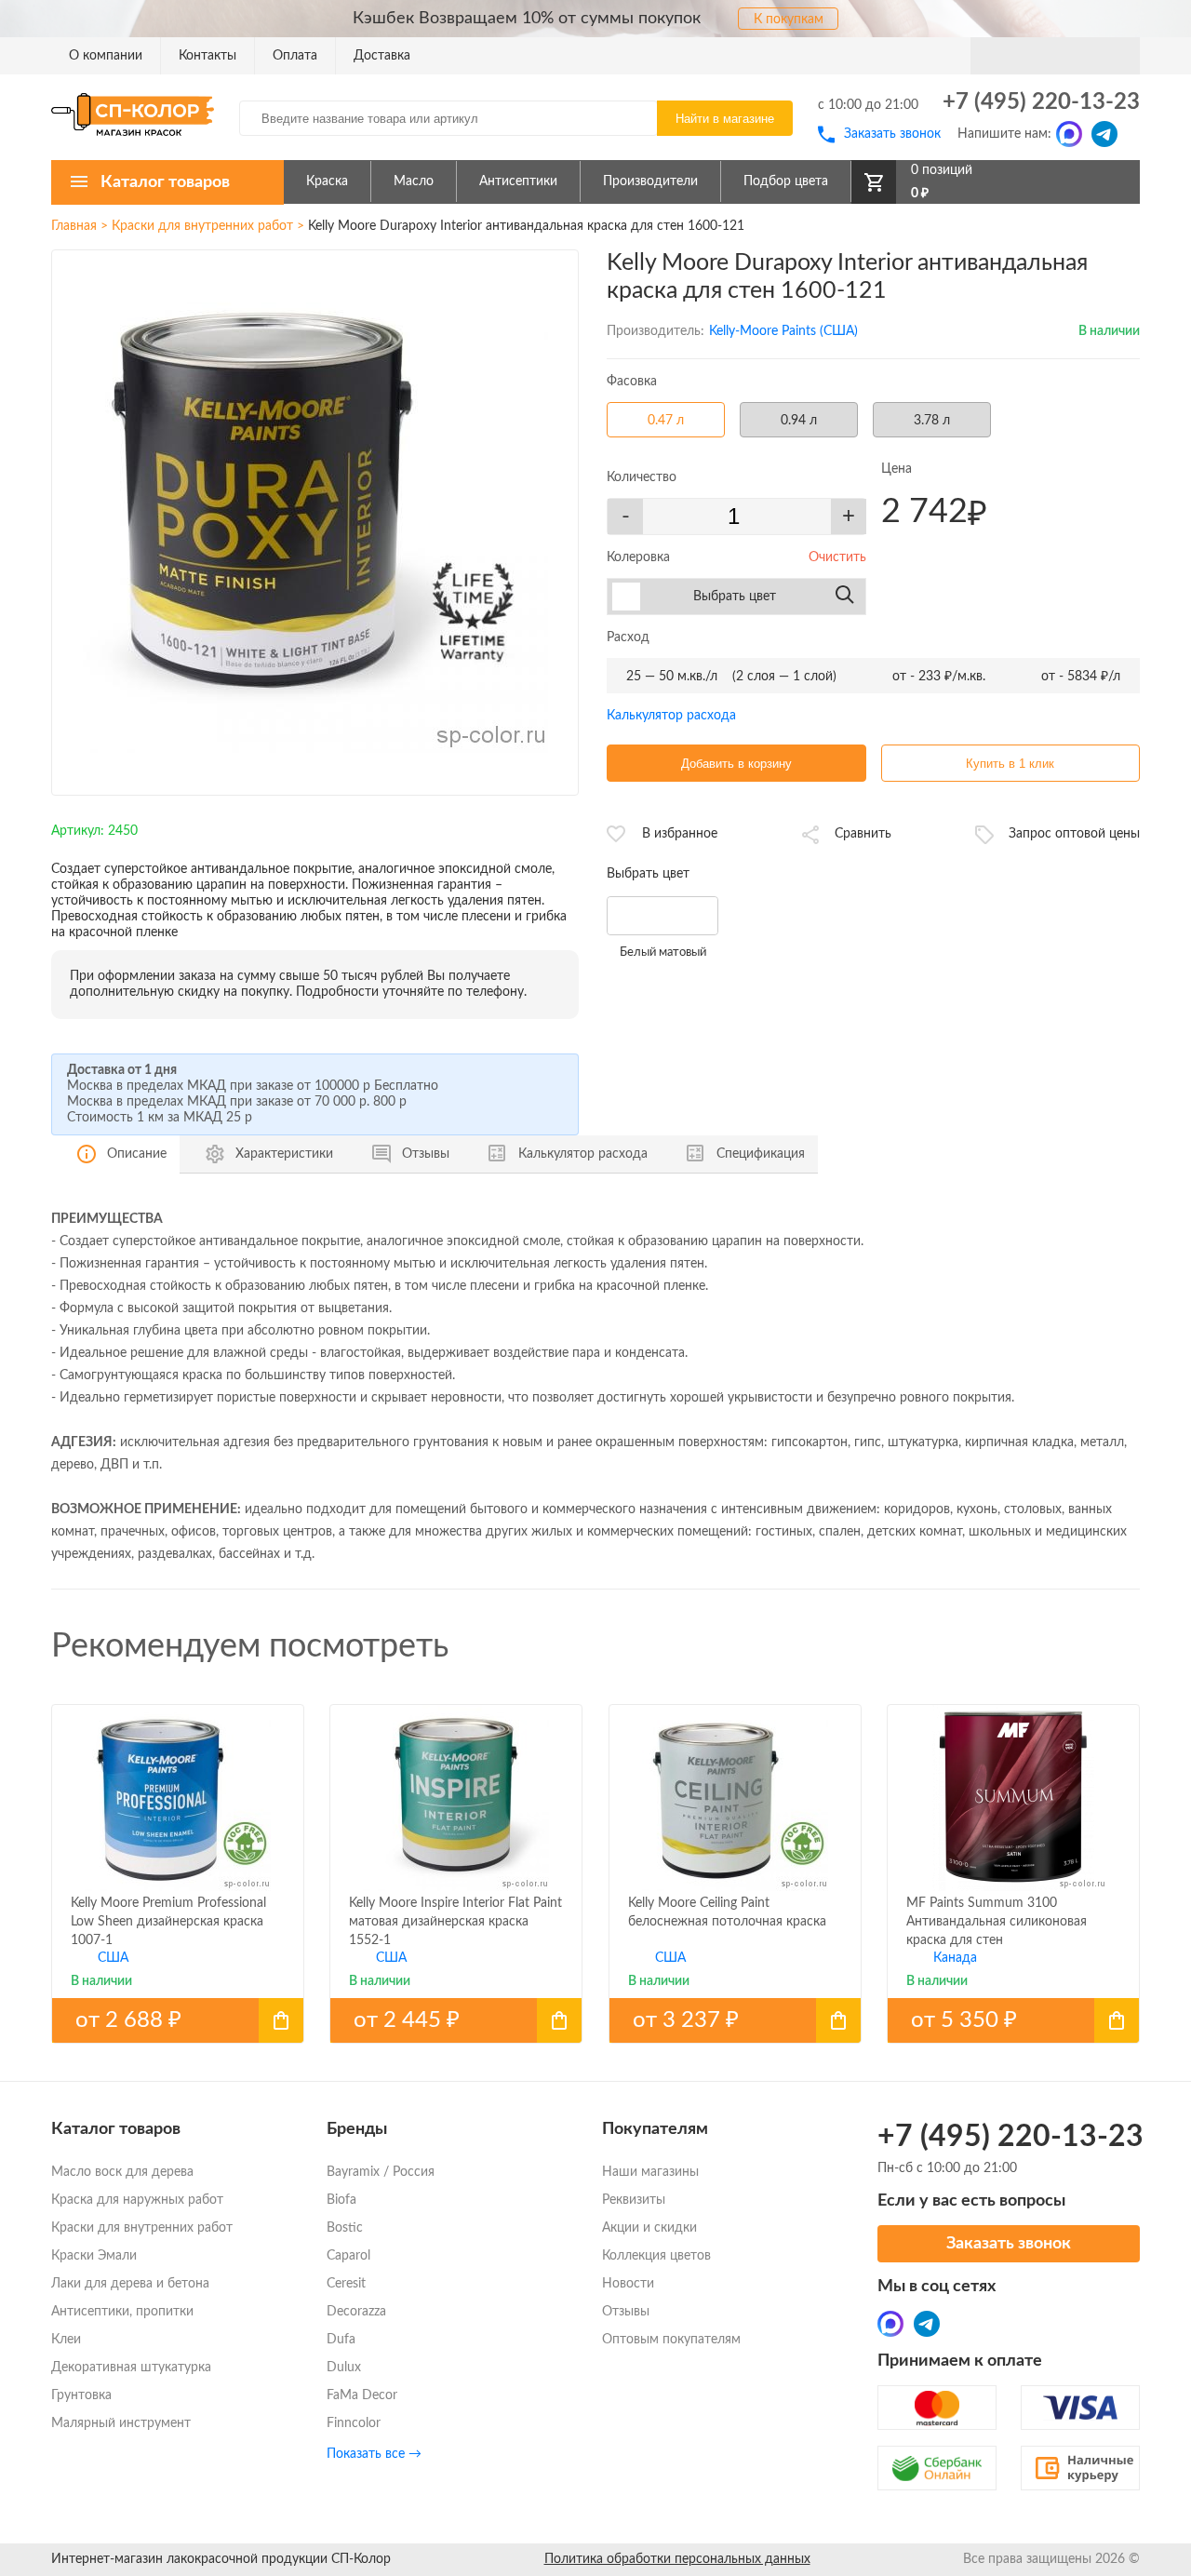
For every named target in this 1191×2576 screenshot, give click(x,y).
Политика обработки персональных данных (677, 2559)
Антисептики (518, 181)
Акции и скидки (649, 2228)
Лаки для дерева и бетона (130, 2284)
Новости (628, 2284)
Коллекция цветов (656, 2256)
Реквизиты (634, 2200)
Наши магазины (650, 2172)
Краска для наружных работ (137, 2200)
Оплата (295, 56)
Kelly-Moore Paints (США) (783, 331)
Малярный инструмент (121, 2423)
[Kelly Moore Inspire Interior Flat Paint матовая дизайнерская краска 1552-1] (456, 2020)
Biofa (341, 2200)
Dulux (344, 2368)
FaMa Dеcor (362, 2395)
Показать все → (374, 2454)
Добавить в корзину (736, 764)
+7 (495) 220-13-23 (1041, 102)
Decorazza (356, 2312)
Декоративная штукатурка (131, 2368)
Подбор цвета (786, 181)
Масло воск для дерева (122, 2172)
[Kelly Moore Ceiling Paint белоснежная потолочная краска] (735, 2020)
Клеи (66, 2340)
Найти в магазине (725, 119)
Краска (327, 181)
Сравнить (863, 834)
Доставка (382, 56)
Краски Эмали (94, 2256)
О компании (106, 56)
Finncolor (354, 2423)
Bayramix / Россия (381, 2172)
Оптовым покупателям (671, 2340)
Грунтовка (81, 2395)
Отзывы (626, 2312)
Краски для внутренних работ (202, 226)
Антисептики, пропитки (122, 2312)
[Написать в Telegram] (1104, 134)
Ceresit (346, 2284)
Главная (74, 226)
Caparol (348, 2256)
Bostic (345, 2228)
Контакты (207, 56)
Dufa (341, 2340)
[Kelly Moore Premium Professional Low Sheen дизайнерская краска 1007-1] (178, 2020)
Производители (650, 181)
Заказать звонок (892, 134)
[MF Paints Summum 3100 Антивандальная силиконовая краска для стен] (1013, 2020)
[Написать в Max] (1069, 134)
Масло (414, 181)
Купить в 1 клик (1010, 764)
